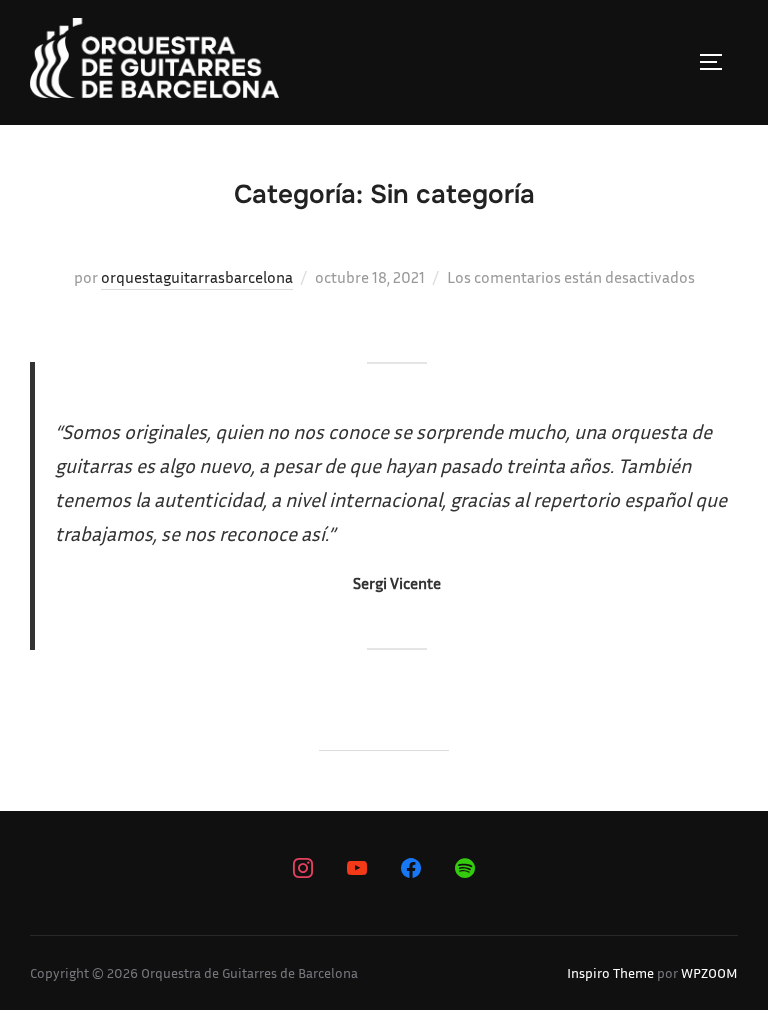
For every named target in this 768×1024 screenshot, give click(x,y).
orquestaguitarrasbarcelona (197, 277)
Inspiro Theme (610, 972)
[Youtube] (357, 868)
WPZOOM (709, 972)
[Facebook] (411, 868)
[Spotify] (465, 868)
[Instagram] (303, 868)
